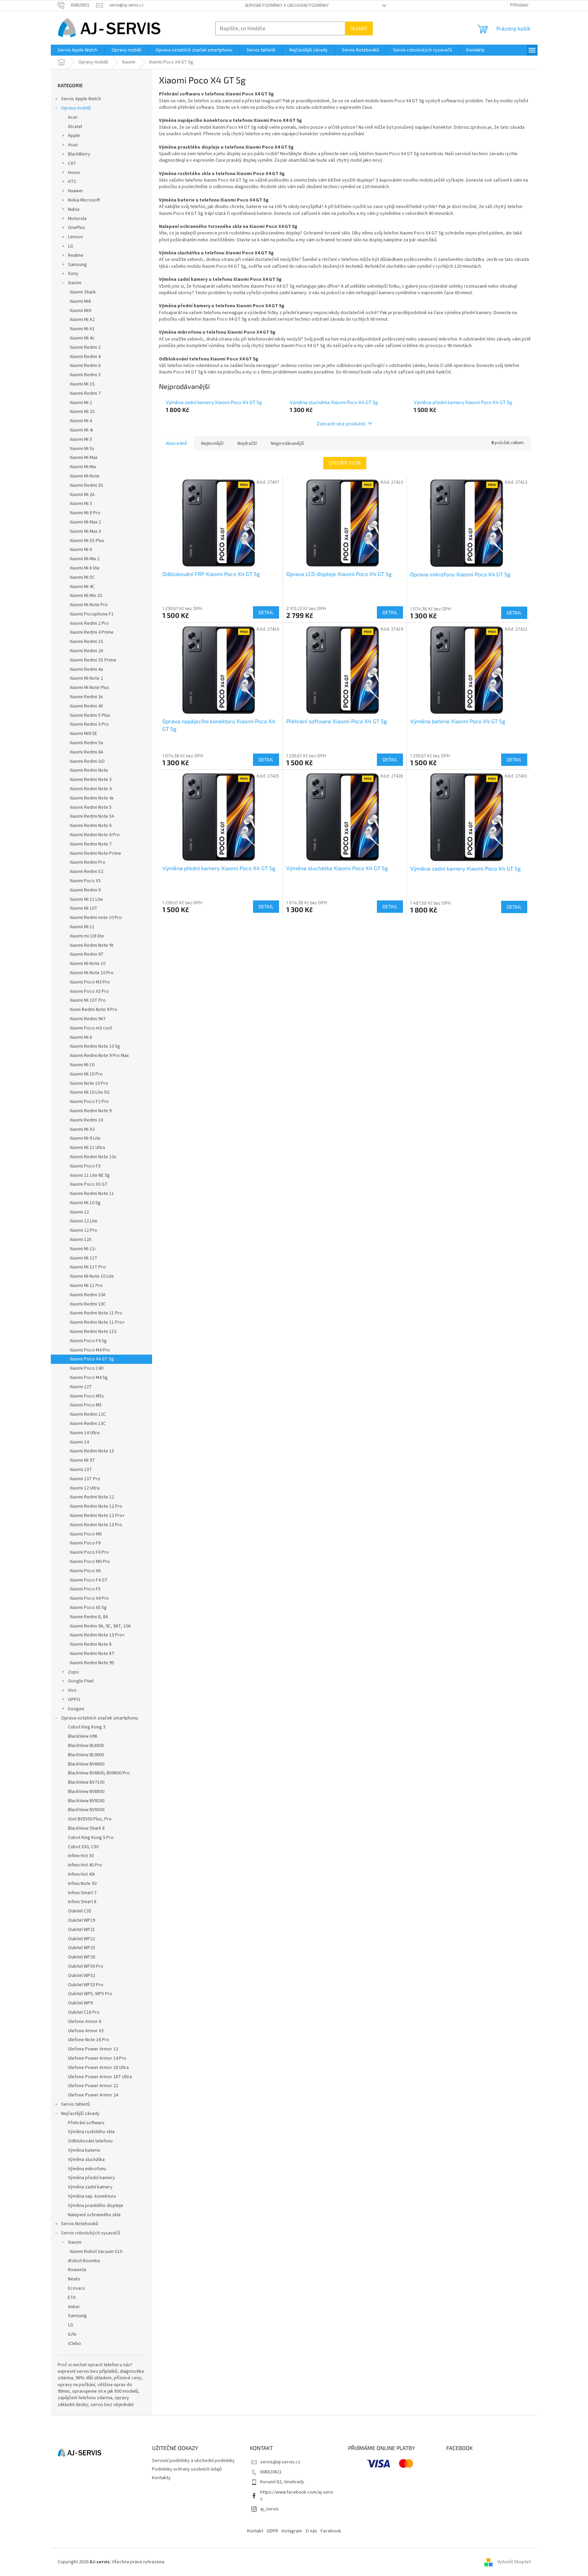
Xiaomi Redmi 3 (85, 375)
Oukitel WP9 (80, 2003)
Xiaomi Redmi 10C (88, 1304)
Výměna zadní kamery (90, 2187)
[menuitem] (78, 50)
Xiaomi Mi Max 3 (85, 531)
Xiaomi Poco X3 (85, 881)
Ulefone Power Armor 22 (93, 2086)
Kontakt (255, 2531)
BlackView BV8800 (86, 1792)
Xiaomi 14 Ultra (85, 1433)
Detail (266, 612)
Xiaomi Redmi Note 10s (93, 1157)
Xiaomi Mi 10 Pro (86, 1074)
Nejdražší (247, 444)
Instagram (292, 2531)
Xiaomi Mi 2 (81, 403)
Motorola (77, 219)
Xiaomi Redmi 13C (88, 1424)
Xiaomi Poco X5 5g (88, 1608)
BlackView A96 (83, 1736)
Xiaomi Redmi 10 (86, 1120)
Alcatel (75, 127)
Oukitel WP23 (82, 1948)
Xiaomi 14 (79, 1442)
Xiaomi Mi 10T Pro (88, 1000)
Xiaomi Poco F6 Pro (89, 1552)
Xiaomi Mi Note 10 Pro (92, 973)
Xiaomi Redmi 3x (86, 697)
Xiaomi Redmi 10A (88, 1295)
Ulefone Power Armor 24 (93, 2095)
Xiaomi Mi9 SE (83, 734)
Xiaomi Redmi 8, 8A (89, 1617)
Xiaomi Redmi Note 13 (92, 1451)
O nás (311, 2531)
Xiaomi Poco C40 (87, 1368)
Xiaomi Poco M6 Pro (90, 1562)
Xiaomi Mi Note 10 (88, 964)
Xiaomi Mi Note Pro (89, 605)
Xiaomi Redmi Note (89, 770)
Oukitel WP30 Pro (86, 1966)
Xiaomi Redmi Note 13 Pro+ (97, 1635)
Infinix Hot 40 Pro (85, 1865)
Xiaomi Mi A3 (82, 1129)
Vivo (72, 1690)
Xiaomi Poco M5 (86, 1405)
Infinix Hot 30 (81, 1856)
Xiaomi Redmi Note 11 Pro (96, 1313)
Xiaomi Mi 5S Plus (87, 541)
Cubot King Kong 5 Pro (91, 1838)
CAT (72, 163)
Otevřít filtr (345, 463)
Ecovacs (77, 2288)
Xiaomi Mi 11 (82, 927)
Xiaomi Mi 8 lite (85, 568)
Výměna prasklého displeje (96, 2206)
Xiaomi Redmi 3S (87, 485)
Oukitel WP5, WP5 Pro (90, 1994)
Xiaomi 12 (79, 1212)
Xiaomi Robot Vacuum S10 (96, 2252)
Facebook (331, 2531)
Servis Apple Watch (81, 99)
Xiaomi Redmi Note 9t (91, 945)
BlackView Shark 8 (86, 1828)
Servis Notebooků (80, 2224)
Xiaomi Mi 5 (81, 439)
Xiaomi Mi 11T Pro (88, 1267)
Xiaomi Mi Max (84, 458)
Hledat (359, 28)
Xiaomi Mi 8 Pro (85, 513)
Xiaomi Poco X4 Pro (89, 1598)
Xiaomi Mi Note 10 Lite (92, 1276)
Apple (74, 136)
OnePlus (77, 228)
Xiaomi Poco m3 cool (91, 1028)
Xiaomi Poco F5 (85, 1589)
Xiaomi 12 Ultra (85, 1488)
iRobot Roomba (84, 2261)
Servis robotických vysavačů (91, 2233)
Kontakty (161, 2478)
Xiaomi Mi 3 (81, 504)
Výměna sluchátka (86, 2160)
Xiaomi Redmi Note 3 (91, 780)
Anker (74, 2307)
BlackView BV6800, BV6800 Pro (99, 1773)
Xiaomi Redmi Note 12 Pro (96, 1506)
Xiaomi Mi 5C (82, 577)
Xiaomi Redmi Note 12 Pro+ (97, 1516)
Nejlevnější (212, 444)
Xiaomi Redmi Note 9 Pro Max (99, 1056)
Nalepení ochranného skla (94, 2215)
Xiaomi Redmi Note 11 (92, 1194)
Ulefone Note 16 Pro (89, 2040)
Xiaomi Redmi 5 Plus (90, 715)
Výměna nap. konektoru (92, 2196)
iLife (72, 2334)
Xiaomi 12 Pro (83, 1230)
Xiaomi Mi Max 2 (85, 522)
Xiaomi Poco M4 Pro (90, 1350)
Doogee (76, 1709)
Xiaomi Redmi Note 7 (91, 844)
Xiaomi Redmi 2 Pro (89, 623)
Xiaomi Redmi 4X (86, 706)
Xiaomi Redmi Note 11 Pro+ (97, 1322)
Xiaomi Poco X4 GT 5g (92, 1359)
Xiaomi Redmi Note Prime (95, 853)
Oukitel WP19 (82, 1920)
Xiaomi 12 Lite (84, 1221)
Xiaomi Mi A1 (82, 329)
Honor (74, 173)
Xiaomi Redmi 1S (87, 642)
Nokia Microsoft (84, 200)
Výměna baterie (84, 2150)
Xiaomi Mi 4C (82, 587)
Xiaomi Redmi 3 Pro (89, 724)
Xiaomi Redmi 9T (87, 954)
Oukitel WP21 (82, 1930)
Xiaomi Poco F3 (85, 1166)
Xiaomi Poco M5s (87, 1396)
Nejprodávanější (287, 444)
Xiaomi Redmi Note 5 (91, 807)
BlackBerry (79, 154)
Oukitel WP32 (82, 1976)
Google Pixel (81, 1681)
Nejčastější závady (80, 2114)
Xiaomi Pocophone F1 (92, 614)
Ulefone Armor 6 (85, 2022)
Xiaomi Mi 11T (84, 1258)
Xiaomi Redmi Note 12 (92, 1497)
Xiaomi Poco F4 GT (89, 1580)
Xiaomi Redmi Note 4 (91, 789)
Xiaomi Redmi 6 (85, 366)
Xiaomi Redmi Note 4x (92, 798)
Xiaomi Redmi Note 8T (92, 1654)
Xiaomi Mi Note (85, 476)
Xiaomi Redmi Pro (88, 862)
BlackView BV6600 (86, 1764)
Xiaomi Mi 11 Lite (86, 899)
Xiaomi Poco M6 (86, 1534)
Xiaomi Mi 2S (82, 412)
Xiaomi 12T (81, 1387)
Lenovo (76, 237)
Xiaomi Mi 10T (84, 908)
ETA (72, 2298)
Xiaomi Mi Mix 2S (86, 596)
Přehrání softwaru (86, 2123)
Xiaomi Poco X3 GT (89, 1184)
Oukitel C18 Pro (84, 2012)
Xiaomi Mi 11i (83, 1249)
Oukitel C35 (80, 1911)
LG (71, 246)
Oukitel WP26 (82, 1957)
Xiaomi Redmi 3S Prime (93, 660)
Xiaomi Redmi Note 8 (91, 1644)
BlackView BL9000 (86, 1755)
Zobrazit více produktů (341, 423)
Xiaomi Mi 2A (82, 495)
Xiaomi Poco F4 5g (88, 1341)
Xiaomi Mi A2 (82, 320)
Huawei (75, 191)
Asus (73, 145)
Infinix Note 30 (82, 1884)
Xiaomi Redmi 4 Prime (92, 632)
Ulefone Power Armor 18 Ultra (98, 2068)
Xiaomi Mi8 (80, 301)
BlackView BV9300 (86, 1810)
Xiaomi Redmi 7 (85, 393)
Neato (74, 2279)
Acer (73, 117)
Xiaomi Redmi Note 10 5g (95, 1046)
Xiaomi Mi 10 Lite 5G (90, 1092)
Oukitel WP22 (82, 1939)
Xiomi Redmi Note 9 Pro (94, 1010)
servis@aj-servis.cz (280, 2462)
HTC (72, 182)
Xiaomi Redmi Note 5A (92, 816)
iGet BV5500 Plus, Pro (90, 1819)
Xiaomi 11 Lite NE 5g (90, 1175)
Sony (73, 274)
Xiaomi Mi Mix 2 (85, 559)
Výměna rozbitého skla (91, 2132)
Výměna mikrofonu (87, 2169)
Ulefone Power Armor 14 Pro (97, 2058)
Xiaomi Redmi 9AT (88, 1019)
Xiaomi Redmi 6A (87, 752)
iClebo (74, 2344)
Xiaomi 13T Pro (85, 1479)
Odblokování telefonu (90, 2141)
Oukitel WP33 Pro (86, 1985)
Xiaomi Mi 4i (81, 430)
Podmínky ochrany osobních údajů (187, 2469)
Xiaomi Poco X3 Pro (89, 991)
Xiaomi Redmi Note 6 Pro (95, 835)
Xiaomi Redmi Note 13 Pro (96, 1525)
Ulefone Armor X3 (86, 2031)
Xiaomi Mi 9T (82, 1460)
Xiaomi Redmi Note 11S (93, 1332)
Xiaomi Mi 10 (82, 1065)
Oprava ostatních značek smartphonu (100, 1718)
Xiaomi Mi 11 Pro (86, 1286)
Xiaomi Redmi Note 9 (91, 1111)
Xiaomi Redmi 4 (85, 357)
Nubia (74, 209)
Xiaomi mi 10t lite (87, 936)
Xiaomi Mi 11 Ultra (87, 1148)
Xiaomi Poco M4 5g (89, 1378)
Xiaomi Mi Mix (83, 467)
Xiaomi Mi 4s (82, 338)
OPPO (74, 1700)
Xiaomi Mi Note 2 (86, 678)
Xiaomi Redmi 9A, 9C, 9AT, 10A (100, 1626)
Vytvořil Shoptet (514, 2562)
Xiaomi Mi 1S (82, 384)
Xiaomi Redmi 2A (87, 651)
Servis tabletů (76, 2104)
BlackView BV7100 (86, 1782)
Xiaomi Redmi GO (87, 761)
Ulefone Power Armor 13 (93, 2049)
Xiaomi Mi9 (80, 311)
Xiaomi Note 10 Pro (89, 1083)
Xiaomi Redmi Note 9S (92, 1663)
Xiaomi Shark (83, 292)
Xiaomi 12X (80, 1240)
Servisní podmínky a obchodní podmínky (287, 5)
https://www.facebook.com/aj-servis (297, 2495)
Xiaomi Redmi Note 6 (91, 826)
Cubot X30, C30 (83, 1847)
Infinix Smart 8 (82, 1902)
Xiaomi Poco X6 (85, 1571)
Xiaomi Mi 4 (81, 421)
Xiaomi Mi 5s (82, 449)
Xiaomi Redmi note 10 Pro (96, 918)
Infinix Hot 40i (81, 1874)
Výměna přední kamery (91, 2178)
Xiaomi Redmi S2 (87, 872)
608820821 (271, 2472)
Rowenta (77, 2270)
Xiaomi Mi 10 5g (85, 1203)
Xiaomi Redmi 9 (85, 890)
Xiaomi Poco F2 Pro (89, 1102)
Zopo (73, 1672)
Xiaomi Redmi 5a (86, 743)
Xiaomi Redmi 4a (86, 669)
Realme (76, 255)
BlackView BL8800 (86, 1746)
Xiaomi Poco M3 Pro (90, 982)
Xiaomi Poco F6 (85, 1543)
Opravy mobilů (76, 108)
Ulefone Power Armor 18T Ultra (100, 2077)
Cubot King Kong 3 (87, 1727)
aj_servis (269, 2509)
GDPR (272, 2531)
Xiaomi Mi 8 (81, 1037)
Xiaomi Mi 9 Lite (85, 1138)
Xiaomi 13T (81, 1470)
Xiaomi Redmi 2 (85, 347)
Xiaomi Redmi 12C (88, 1414)
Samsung (77, 265)
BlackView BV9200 (86, 1801)
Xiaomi (75, 283)
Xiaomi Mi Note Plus (89, 688)
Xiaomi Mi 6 (81, 550)
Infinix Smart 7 (82, 1893)
